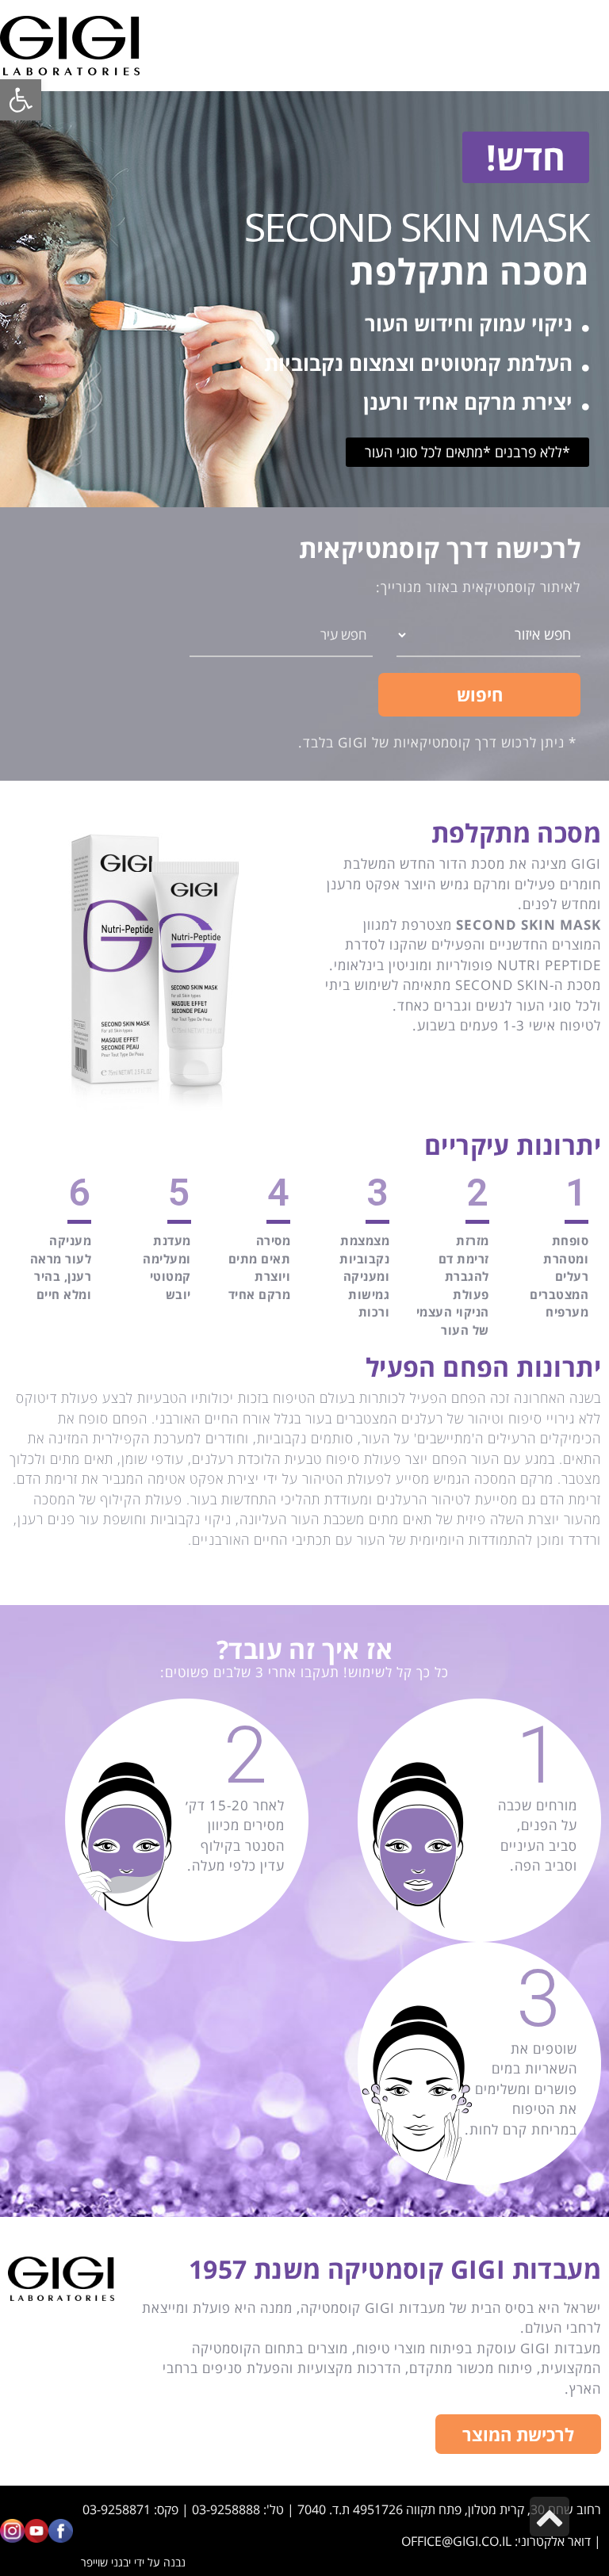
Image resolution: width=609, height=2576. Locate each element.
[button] (526, 157)
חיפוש (480, 694)
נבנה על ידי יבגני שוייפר (133, 2562)
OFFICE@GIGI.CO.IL (456, 2541)
